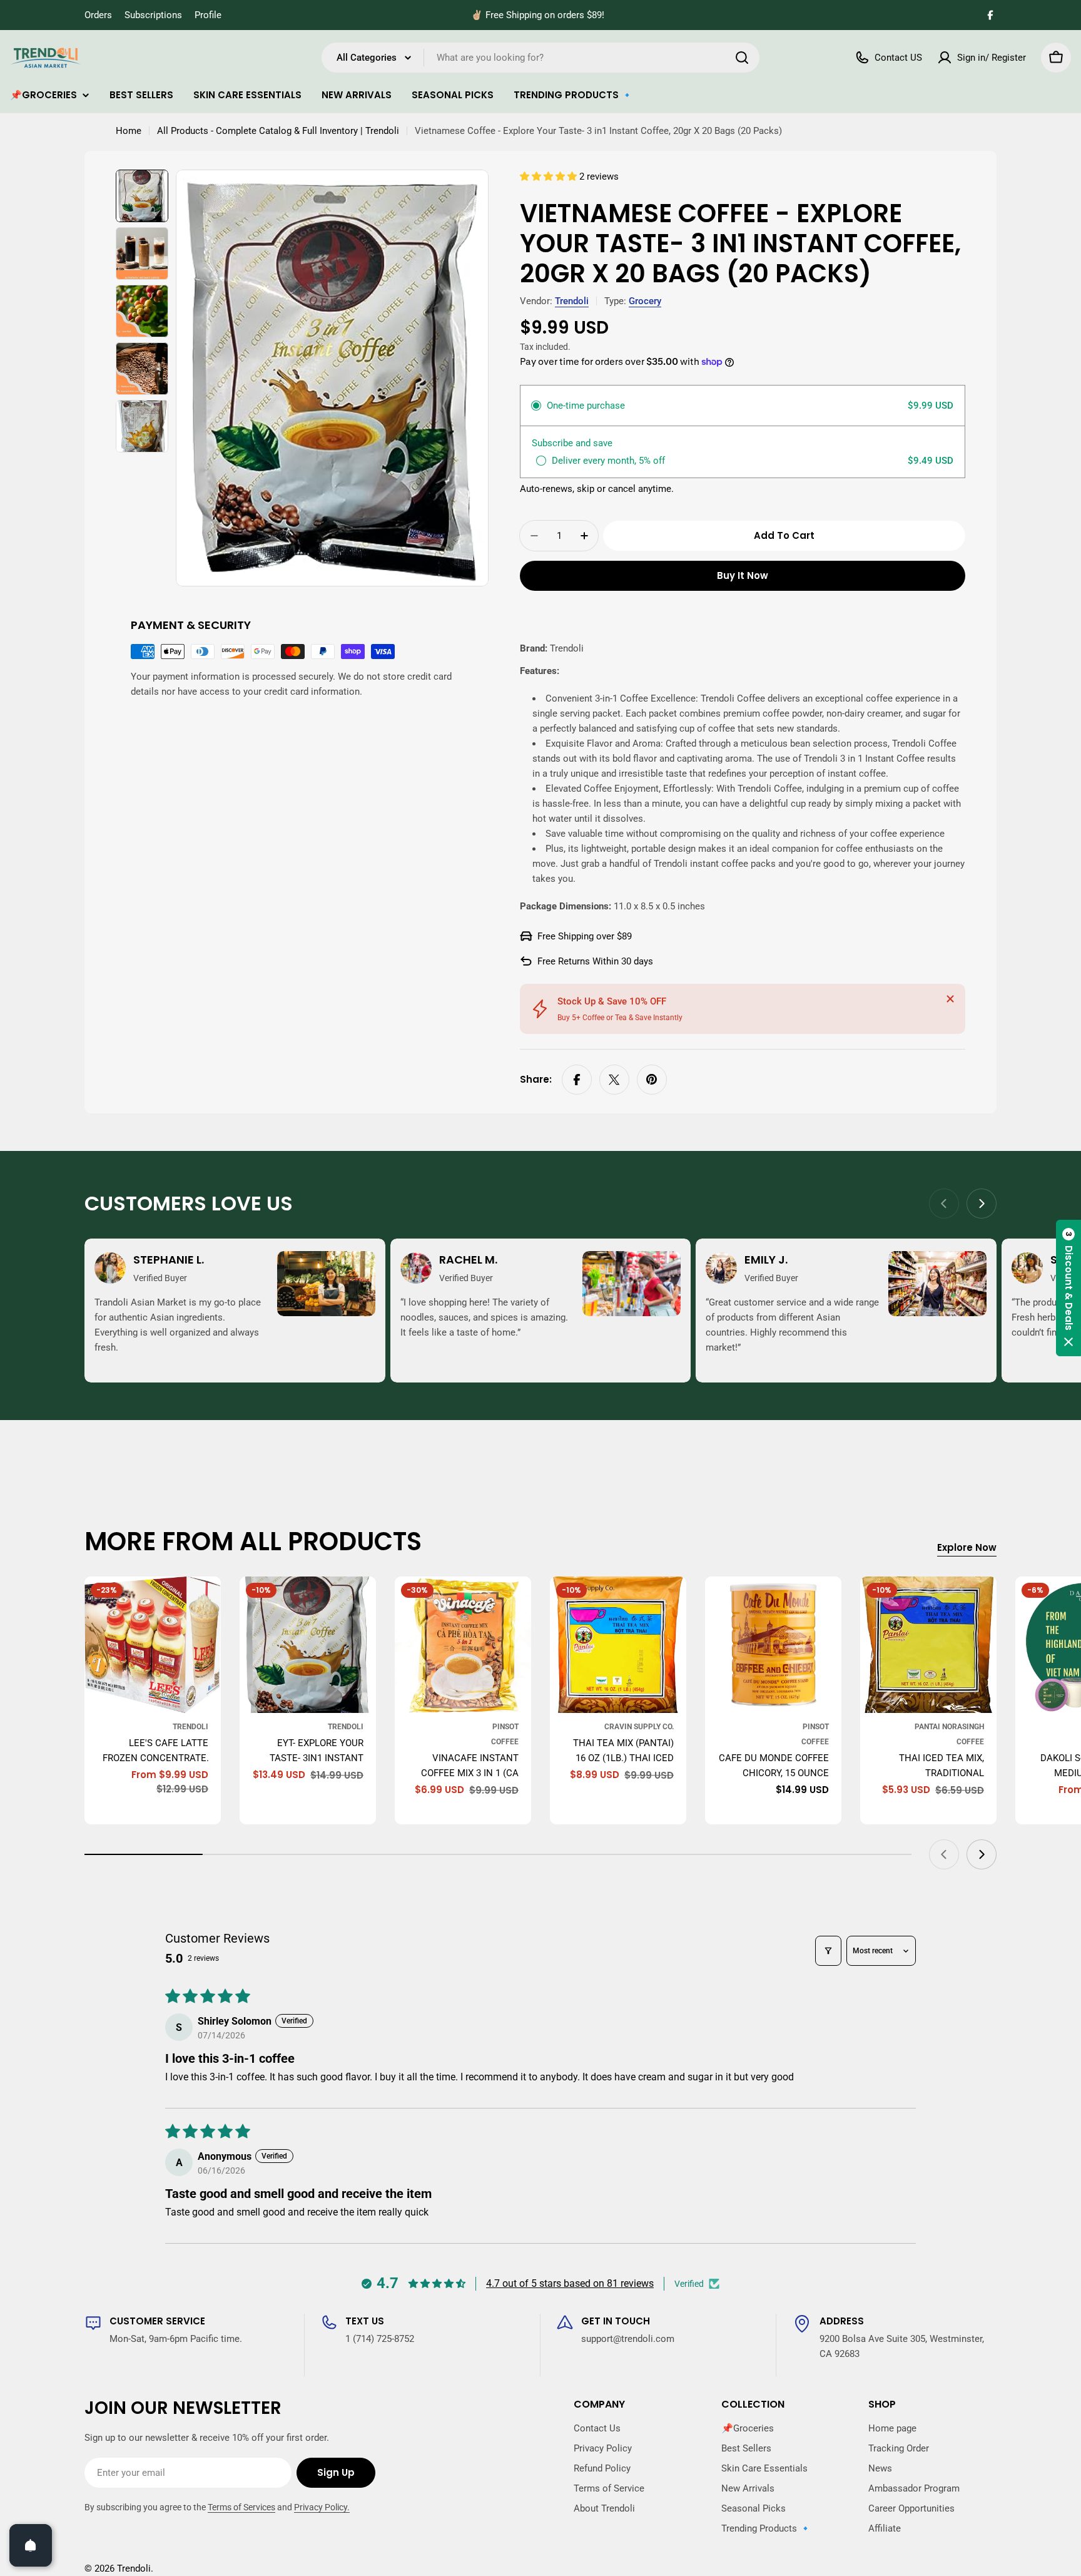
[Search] (742, 58)
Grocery (645, 301)
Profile (208, 15)
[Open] (31, 2545)
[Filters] (828, 1951)
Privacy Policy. (322, 2507)
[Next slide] (982, 1204)
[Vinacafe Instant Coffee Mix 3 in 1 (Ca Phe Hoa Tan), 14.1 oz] (463, 1645)
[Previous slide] (944, 1204)
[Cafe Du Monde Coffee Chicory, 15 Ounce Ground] (773, 1645)
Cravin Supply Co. (639, 1727)
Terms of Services (241, 2507)
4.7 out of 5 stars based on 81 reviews (570, 2283)
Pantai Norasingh (949, 1727)
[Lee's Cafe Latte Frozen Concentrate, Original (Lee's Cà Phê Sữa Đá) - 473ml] (153, 1645)
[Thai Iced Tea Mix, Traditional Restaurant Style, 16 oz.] (928, 1645)
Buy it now (743, 575)
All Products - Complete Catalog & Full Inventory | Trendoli (278, 131)
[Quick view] (203, 1604)
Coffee (505, 1742)
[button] (550, 176)
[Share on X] (614, 1080)
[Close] (950, 999)
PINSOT (505, 1727)
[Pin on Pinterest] (652, 1080)
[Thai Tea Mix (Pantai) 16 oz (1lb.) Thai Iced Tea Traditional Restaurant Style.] (618, 1645)
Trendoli (572, 301)
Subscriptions (153, 15)
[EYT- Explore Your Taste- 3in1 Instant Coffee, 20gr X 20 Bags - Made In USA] (308, 1645)
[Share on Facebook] (577, 1080)
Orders (98, 15)
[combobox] (540, 58)
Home (129, 131)
